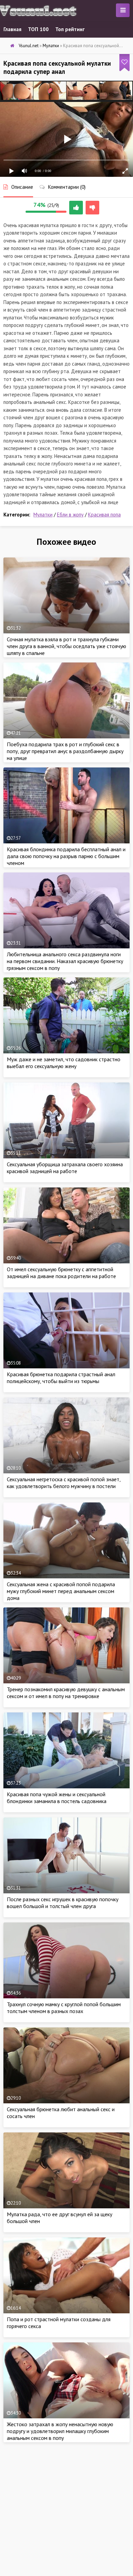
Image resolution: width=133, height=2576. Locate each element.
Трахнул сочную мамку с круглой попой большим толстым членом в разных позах (64, 2008)
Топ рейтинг (70, 29)
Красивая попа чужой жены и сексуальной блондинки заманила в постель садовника (57, 1798)
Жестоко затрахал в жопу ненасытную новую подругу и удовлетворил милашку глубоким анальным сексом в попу (60, 2431)
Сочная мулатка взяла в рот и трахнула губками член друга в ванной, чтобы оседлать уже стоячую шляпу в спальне (66, 646)
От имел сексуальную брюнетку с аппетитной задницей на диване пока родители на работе (61, 1273)
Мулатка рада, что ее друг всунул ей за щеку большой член (60, 2218)
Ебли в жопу (70, 515)
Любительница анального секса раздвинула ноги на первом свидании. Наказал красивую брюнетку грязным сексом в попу (65, 961)
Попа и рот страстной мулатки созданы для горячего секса (59, 2323)
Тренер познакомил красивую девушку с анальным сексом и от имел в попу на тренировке (66, 1693)
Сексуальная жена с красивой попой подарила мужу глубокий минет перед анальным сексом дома (61, 1591)
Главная (12, 29)
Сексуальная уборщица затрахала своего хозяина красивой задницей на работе (65, 1168)
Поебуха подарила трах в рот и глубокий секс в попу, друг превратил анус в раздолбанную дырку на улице (65, 751)
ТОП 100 (38, 29)
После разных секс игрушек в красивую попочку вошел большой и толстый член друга (63, 1903)
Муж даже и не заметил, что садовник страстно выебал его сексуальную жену (64, 1063)
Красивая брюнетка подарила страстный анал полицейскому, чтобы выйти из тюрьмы (61, 1378)
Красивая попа (104, 515)
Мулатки (43, 515)
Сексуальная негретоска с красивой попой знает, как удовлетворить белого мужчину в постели (64, 1483)
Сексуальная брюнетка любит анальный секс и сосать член (61, 2113)
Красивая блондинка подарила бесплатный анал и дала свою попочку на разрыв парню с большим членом (66, 856)
